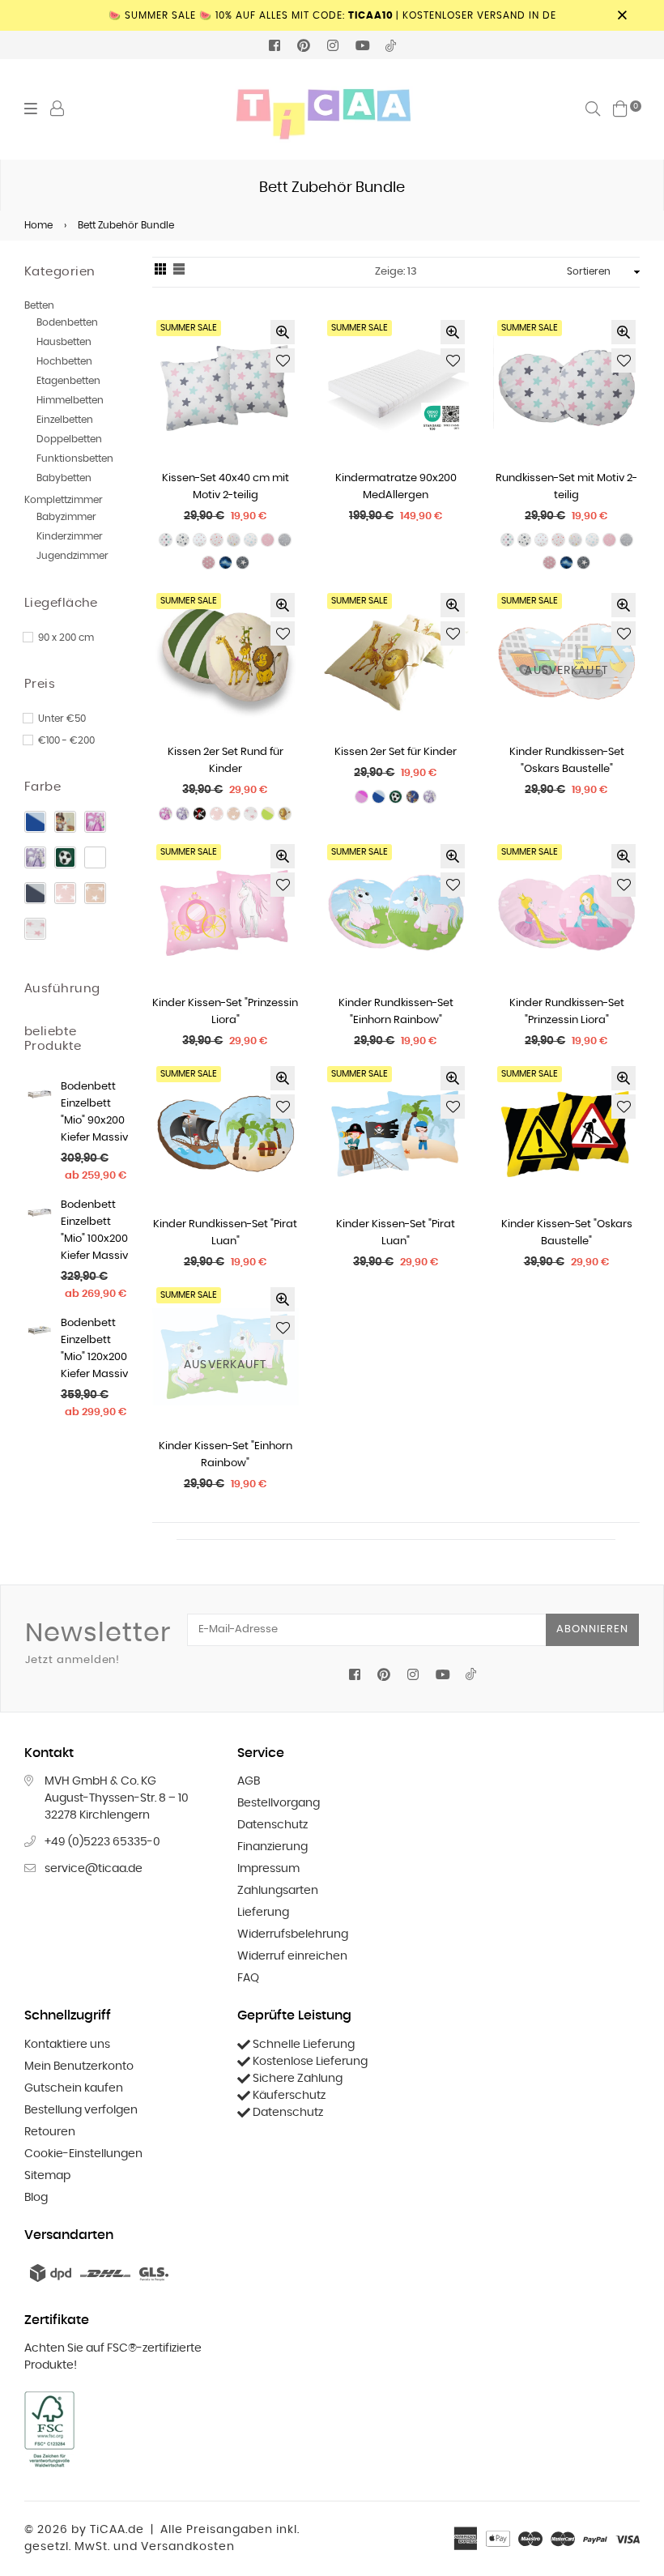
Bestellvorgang (279, 1803)
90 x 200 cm (66, 638)
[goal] (65, 857)
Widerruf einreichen (292, 1956)
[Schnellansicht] (283, 332)
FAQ (248, 1978)
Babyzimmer (66, 517)
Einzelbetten (65, 420)
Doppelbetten (69, 439)
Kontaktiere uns (67, 2045)
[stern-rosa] (65, 893)
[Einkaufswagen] (620, 109)
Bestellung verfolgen (81, 2110)
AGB (249, 1781)
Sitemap (47, 2176)
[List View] (179, 272)
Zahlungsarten (278, 1891)
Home (38, 225)
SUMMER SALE (189, 328)
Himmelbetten (70, 400)
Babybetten (64, 478)
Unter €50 (62, 719)
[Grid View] (160, 272)
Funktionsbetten (75, 458)
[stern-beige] (95, 893)
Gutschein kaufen (74, 2088)
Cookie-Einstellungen (83, 2154)
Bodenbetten (67, 322)
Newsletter (98, 1643)
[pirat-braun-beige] (65, 822)
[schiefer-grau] (35, 893)
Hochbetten (64, 361)
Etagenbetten (68, 381)
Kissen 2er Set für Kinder (396, 752)
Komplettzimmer (64, 500)
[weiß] (95, 857)
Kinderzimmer (70, 536)
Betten (39, 305)
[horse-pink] (95, 822)
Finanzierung (272, 1847)
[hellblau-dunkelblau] (35, 822)
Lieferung (263, 1913)
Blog (36, 2198)
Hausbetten (64, 342)
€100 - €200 (66, 740)
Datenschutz (272, 1825)
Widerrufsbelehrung (293, 1934)
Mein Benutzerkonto (79, 2066)
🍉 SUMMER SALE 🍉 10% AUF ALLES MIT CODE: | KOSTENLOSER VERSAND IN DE (332, 15)
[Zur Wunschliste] (283, 360)
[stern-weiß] (35, 929)
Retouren (50, 2132)
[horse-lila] (35, 857)
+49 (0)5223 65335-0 (102, 1842)
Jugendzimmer (72, 556)
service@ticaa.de (94, 1869)
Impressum (268, 1869)
